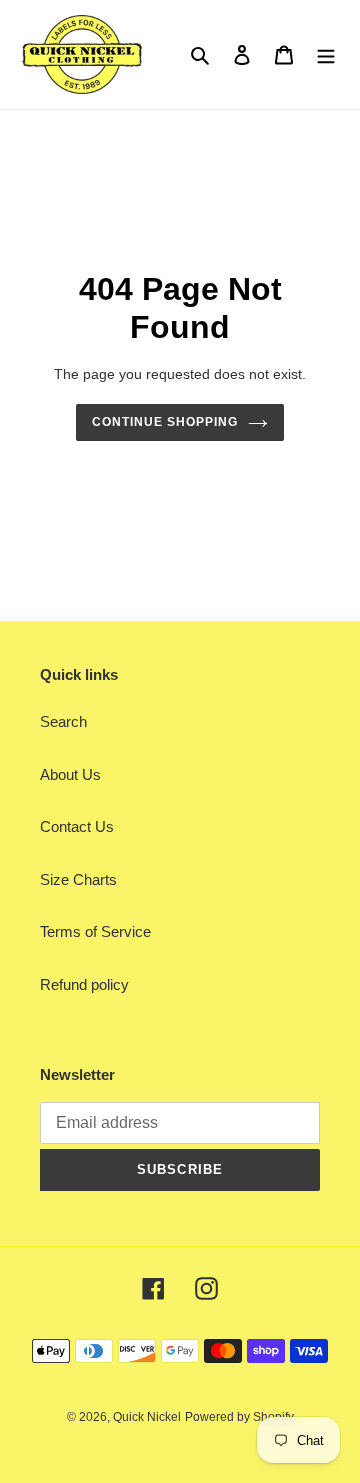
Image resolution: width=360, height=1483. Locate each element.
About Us (70, 774)
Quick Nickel (147, 1417)
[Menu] (326, 54)
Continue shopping (165, 422)
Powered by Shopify (239, 1417)
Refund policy (84, 984)
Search (63, 721)
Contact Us (77, 826)
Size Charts (78, 879)
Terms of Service (95, 931)
